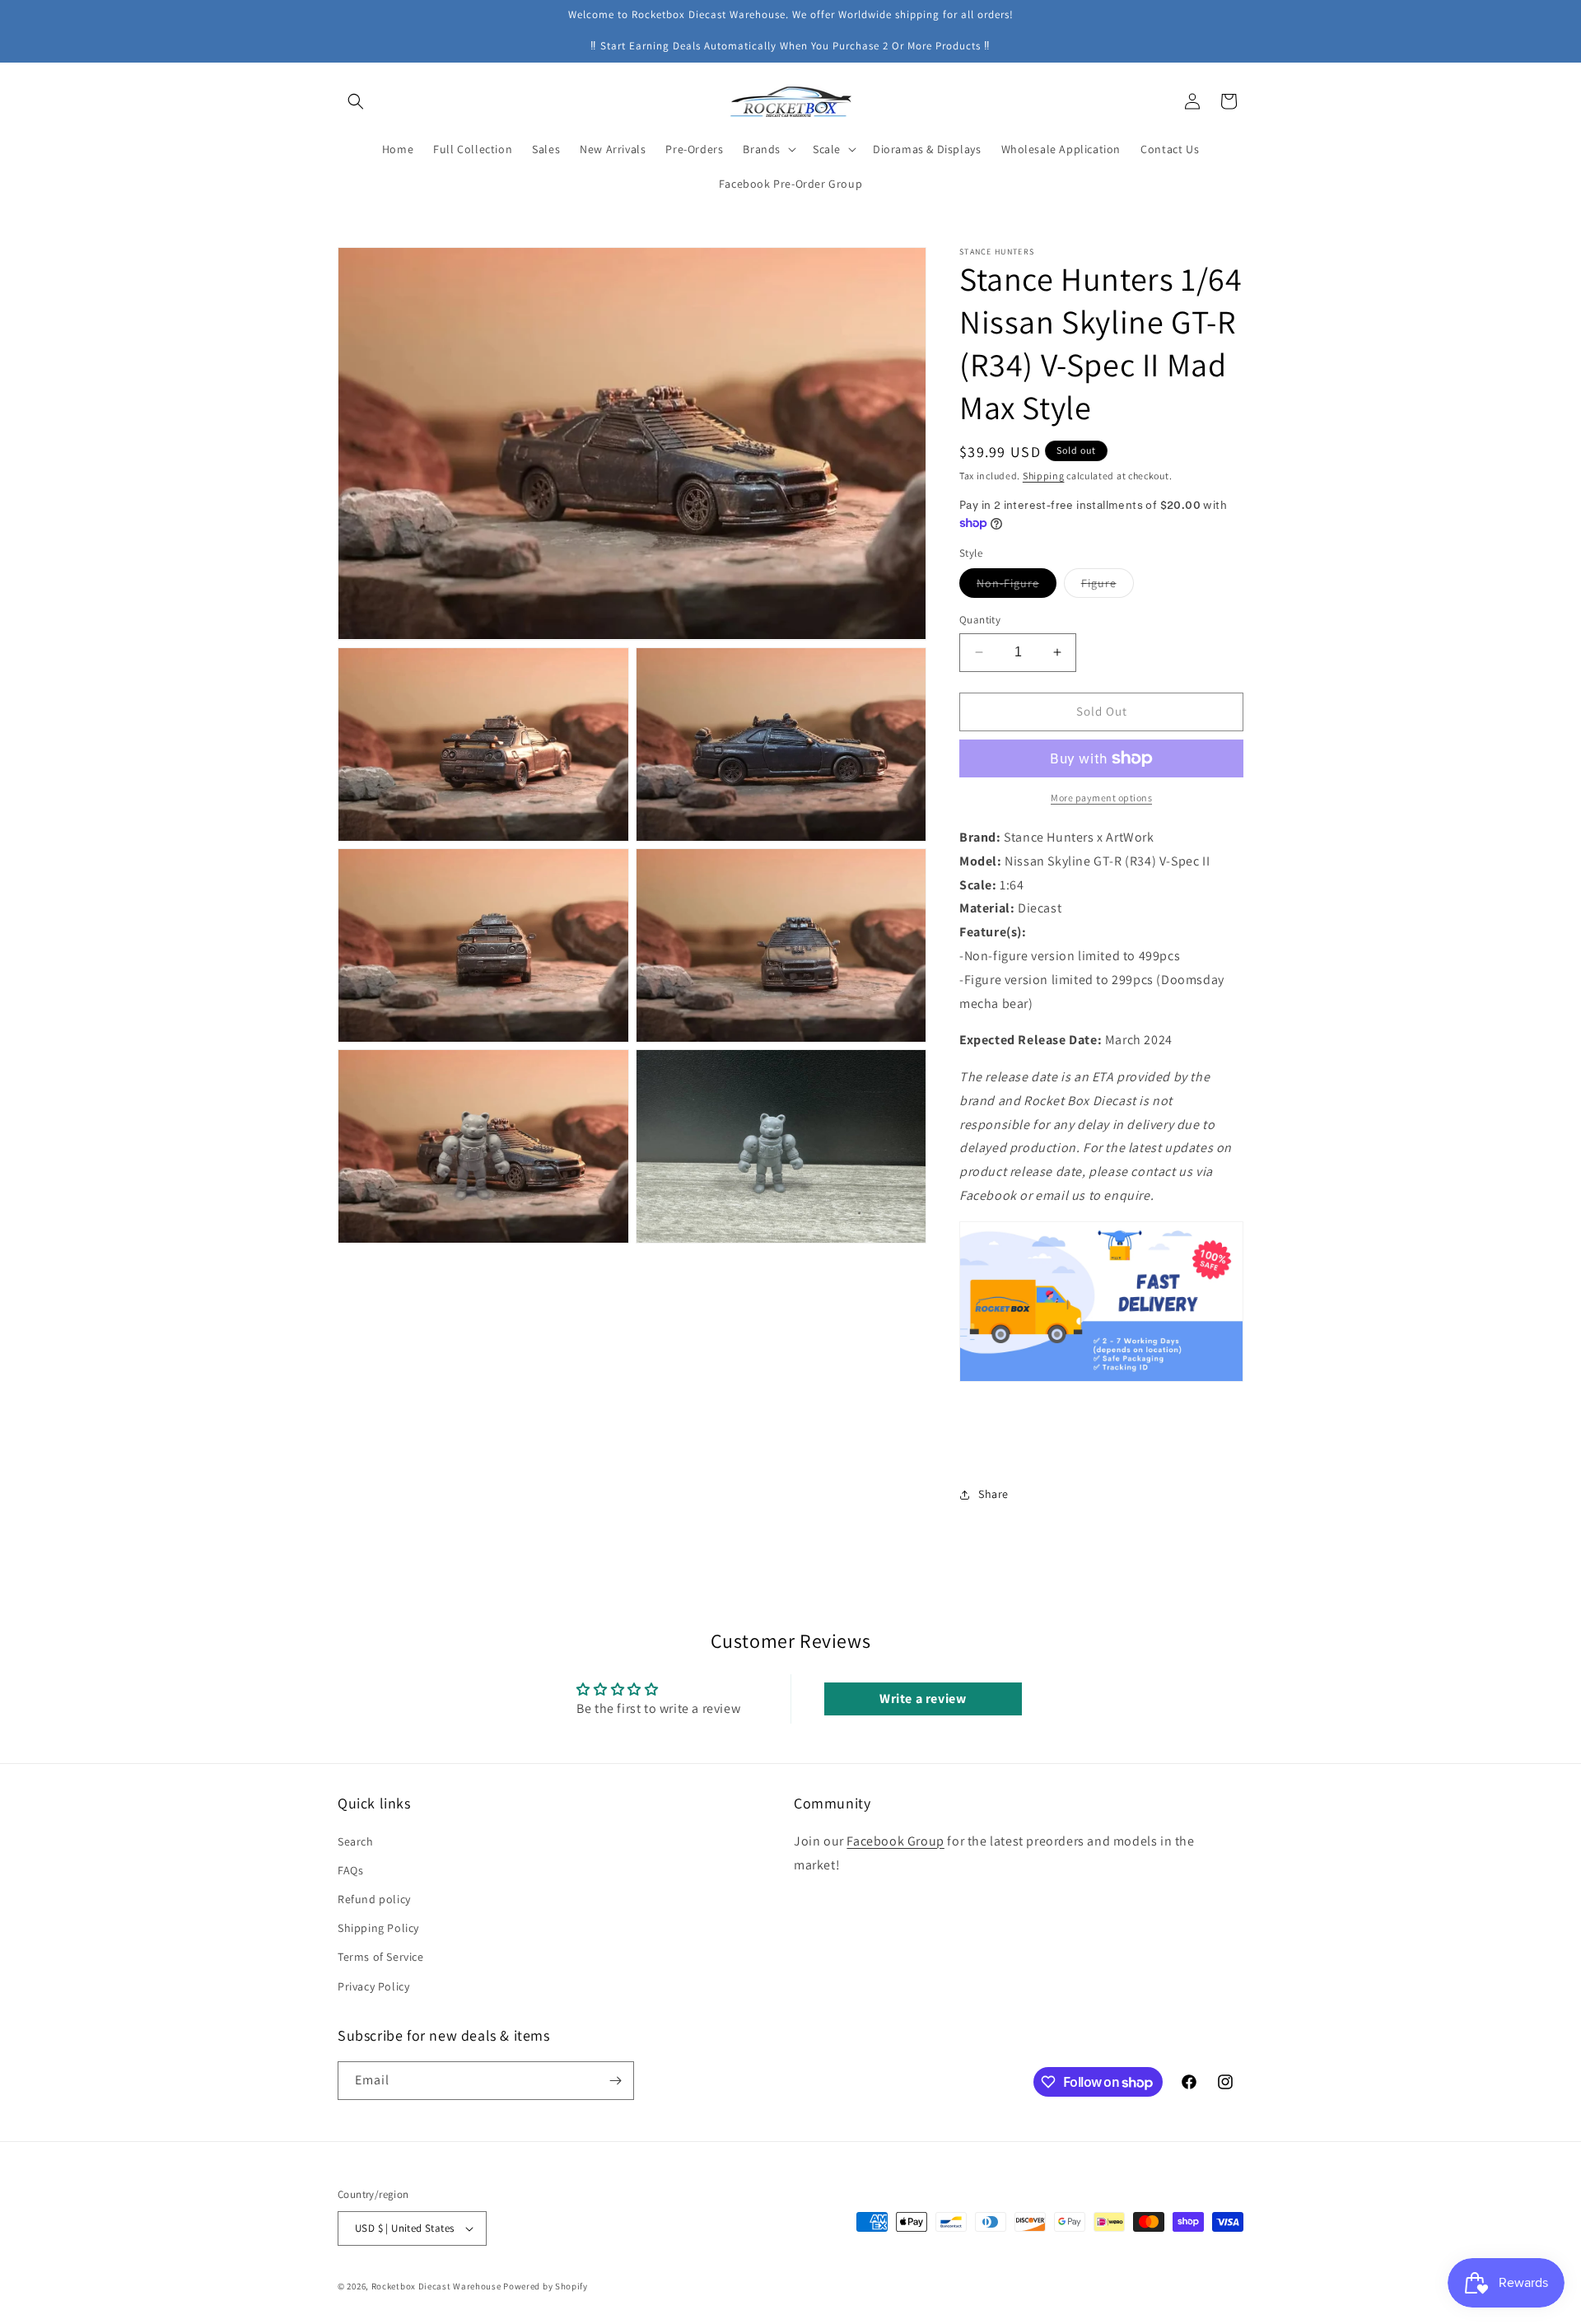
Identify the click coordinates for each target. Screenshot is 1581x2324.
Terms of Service (381, 1957)
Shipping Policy (378, 1928)
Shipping (1044, 476)
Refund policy (374, 1899)
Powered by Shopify (546, 2286)
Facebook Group (895, 1841)
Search (356, 1841)
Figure (1108, 586)
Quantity (980, 620)
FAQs (350, 1870)
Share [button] (993, 1494)
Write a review (923, 1699)
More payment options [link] (1101, 798)
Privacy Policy (373, 1986)
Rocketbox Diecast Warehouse (436, 2286)
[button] (356, 101)
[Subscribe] (615, 2081)
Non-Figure (1017, 586)
